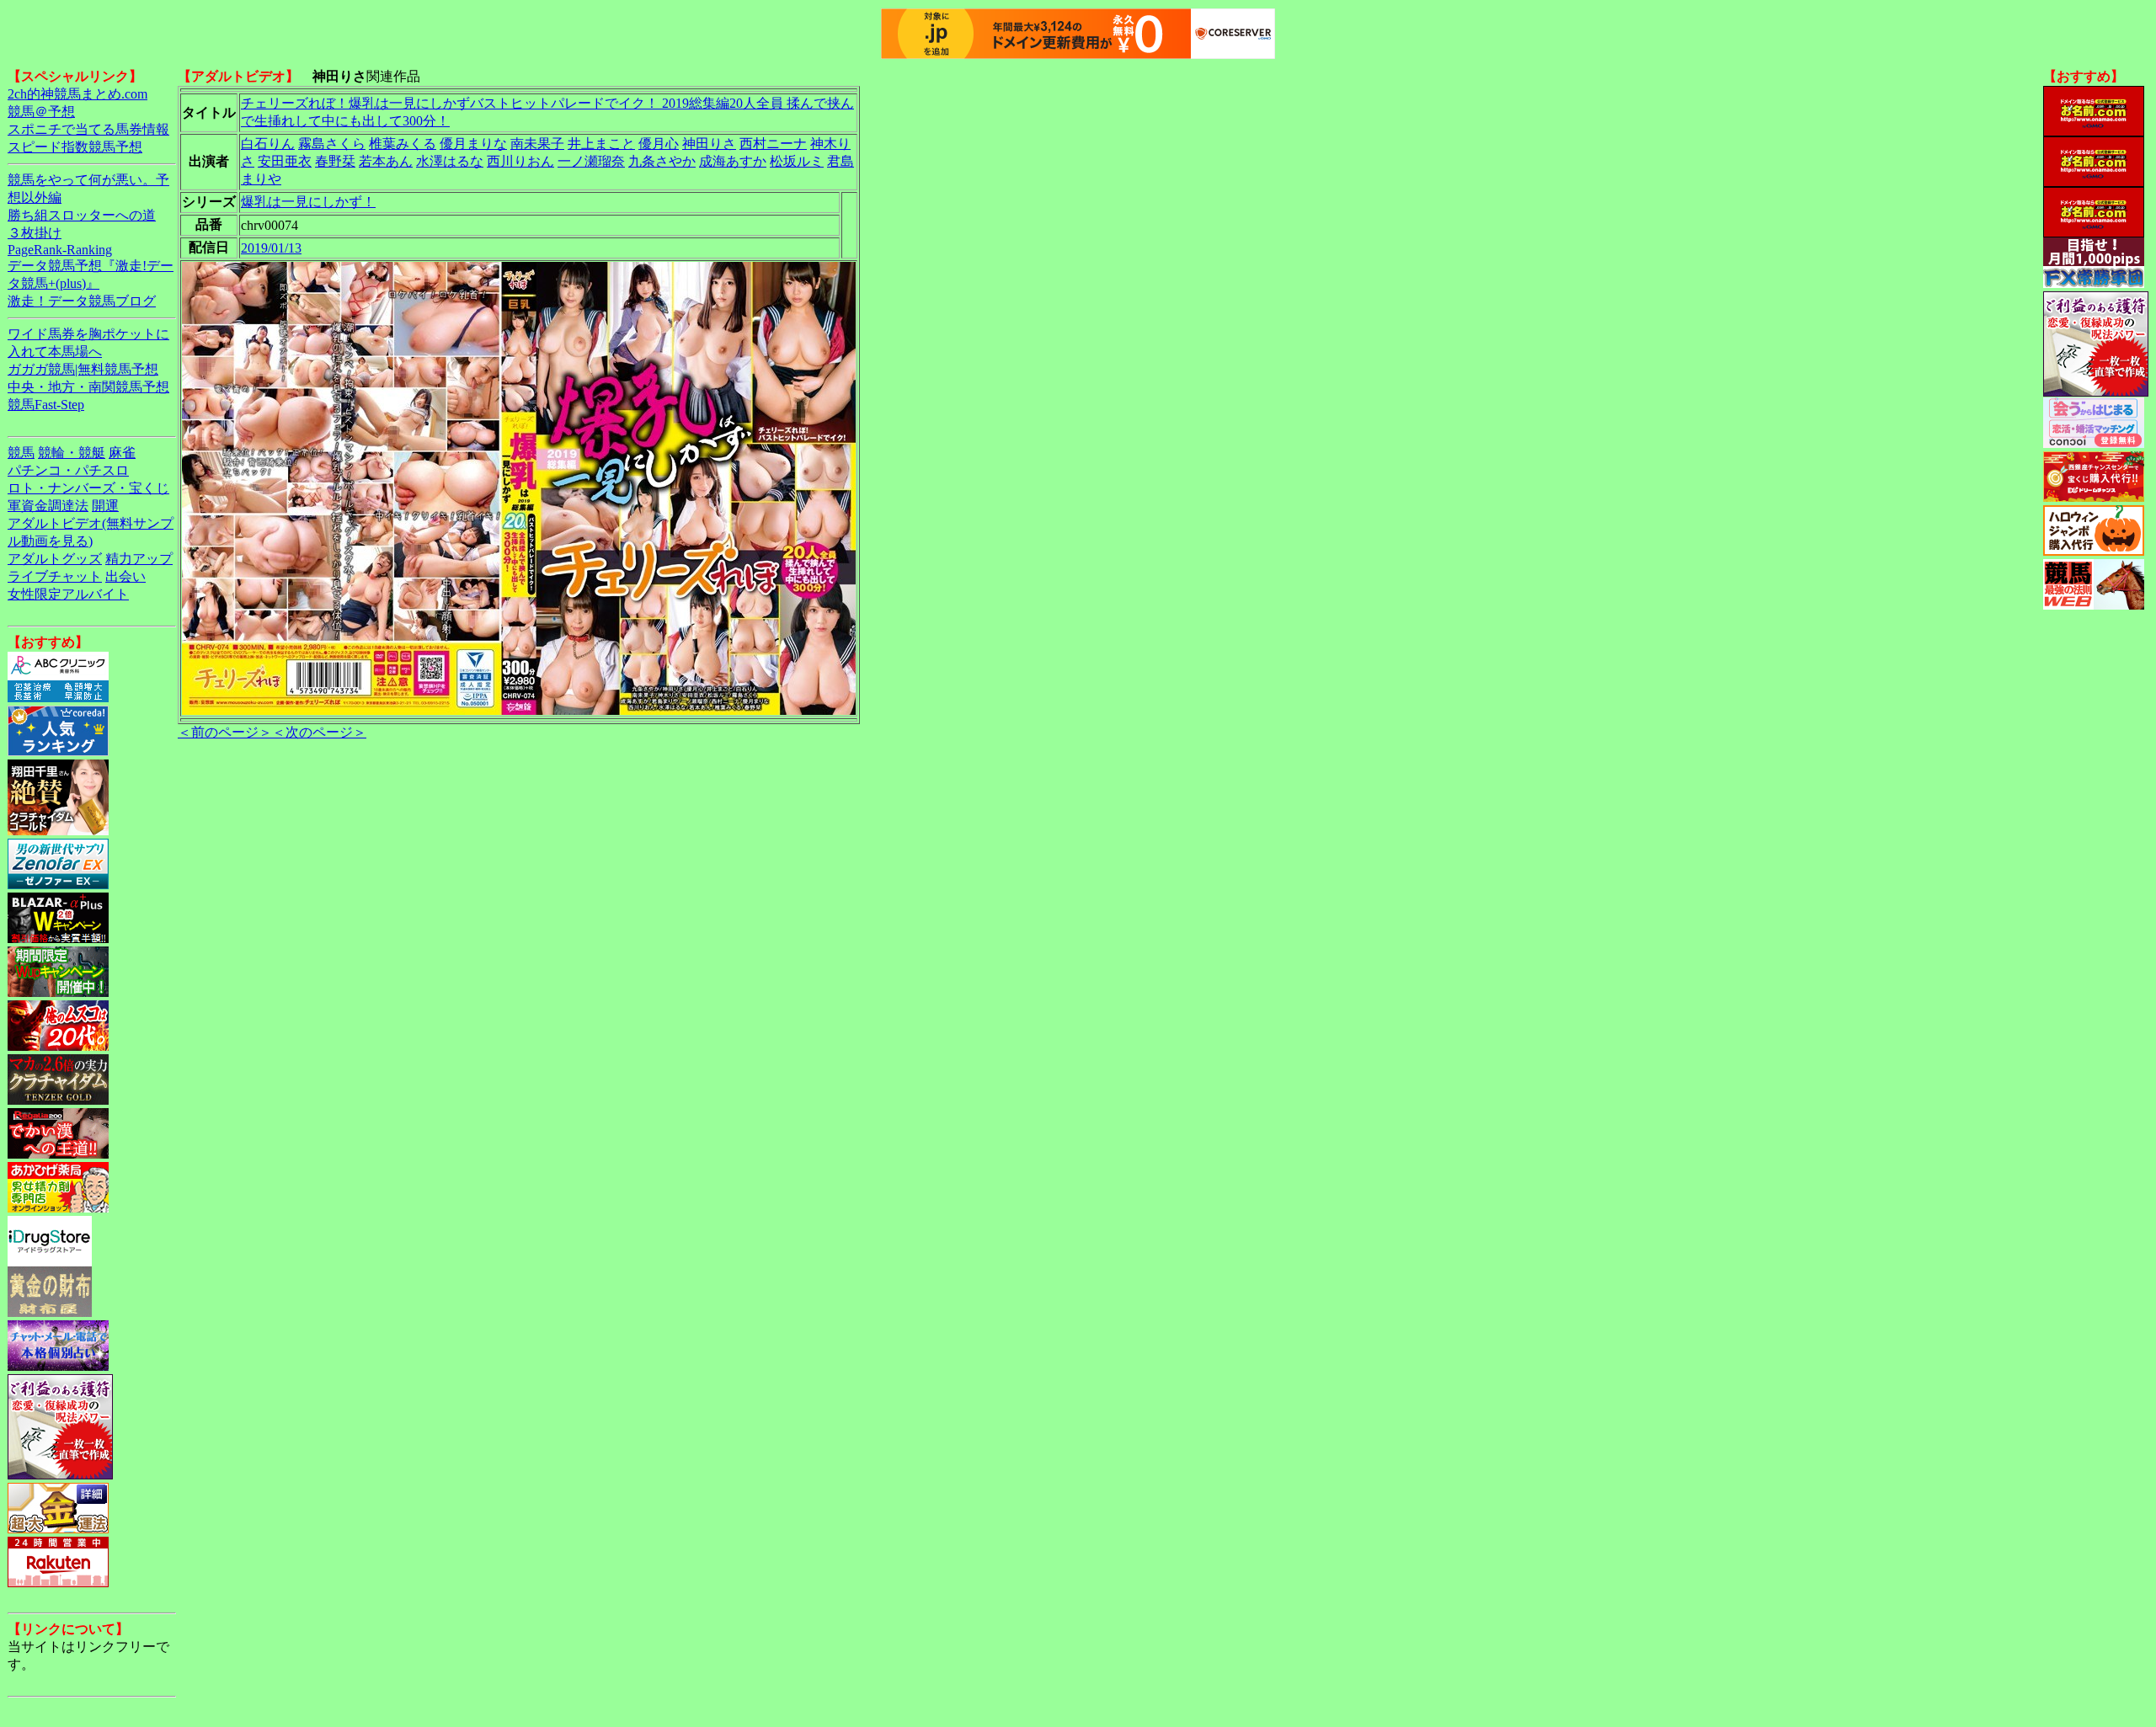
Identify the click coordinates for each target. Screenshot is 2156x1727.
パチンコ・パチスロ (68, 470)
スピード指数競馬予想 (75, 147)
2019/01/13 (271, 248)
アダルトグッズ (55, 559)
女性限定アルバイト (68, 594)
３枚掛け (35, 233)
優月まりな (473, 144)
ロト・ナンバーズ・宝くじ (88, 488)
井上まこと (601, 144)
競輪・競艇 (72, 453)
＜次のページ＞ (319, 732)
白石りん (268, 144)
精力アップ (139, 559)
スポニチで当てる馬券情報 (88, 129)
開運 (105, 506)
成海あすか (733, 161)
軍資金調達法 (48, 506)
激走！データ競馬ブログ (82, 301)
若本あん (386, 161)
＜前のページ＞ (225, 732)
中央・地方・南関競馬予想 (88, 387)
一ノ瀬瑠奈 (591, 161)
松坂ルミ (797, 161)
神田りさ (709, 144)
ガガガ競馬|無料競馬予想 (83, 369)
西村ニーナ (773, 144)
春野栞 (335, 161)
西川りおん (520, 161)
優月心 (659, 144)
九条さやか (662, 161)
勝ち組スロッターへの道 (82, 215)
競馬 (21, 453)
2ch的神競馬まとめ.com (77, 94)
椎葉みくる (403, 144)
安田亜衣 (285, 161)
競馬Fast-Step (46, 405)
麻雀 (122, 453)
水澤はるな (450, 161)
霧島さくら (332, 144)
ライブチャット (55, 576)
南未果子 (537, 144)
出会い (125, 576)
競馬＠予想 (41, 112)
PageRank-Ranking (60, 250)
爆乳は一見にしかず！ (308, 202)
